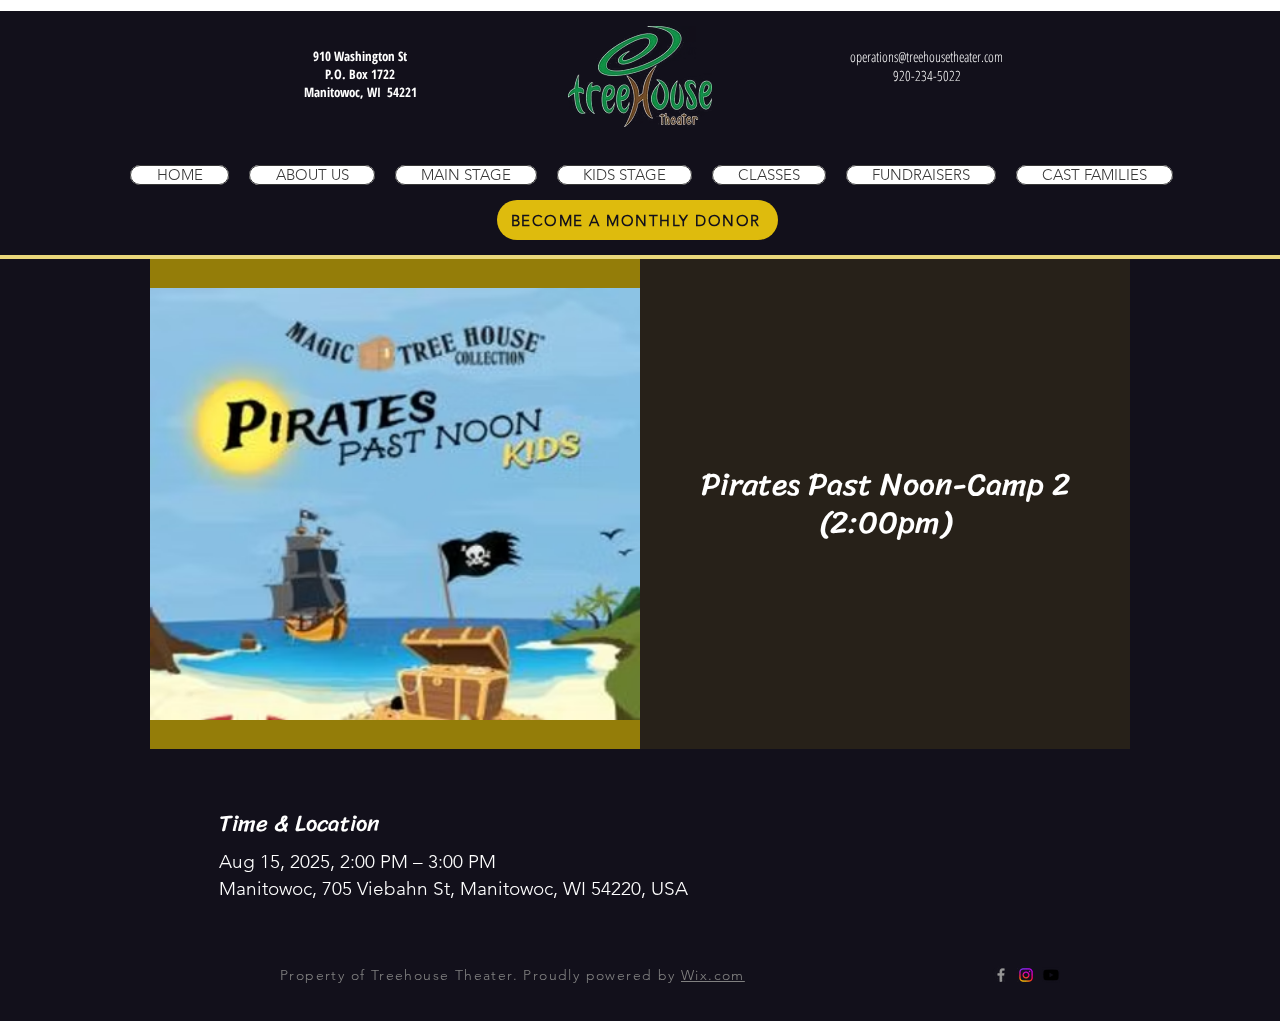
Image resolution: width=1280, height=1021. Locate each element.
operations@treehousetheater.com (926, 56)
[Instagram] (1026, 975)
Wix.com (713, 975)
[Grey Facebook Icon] (1001, 975)
